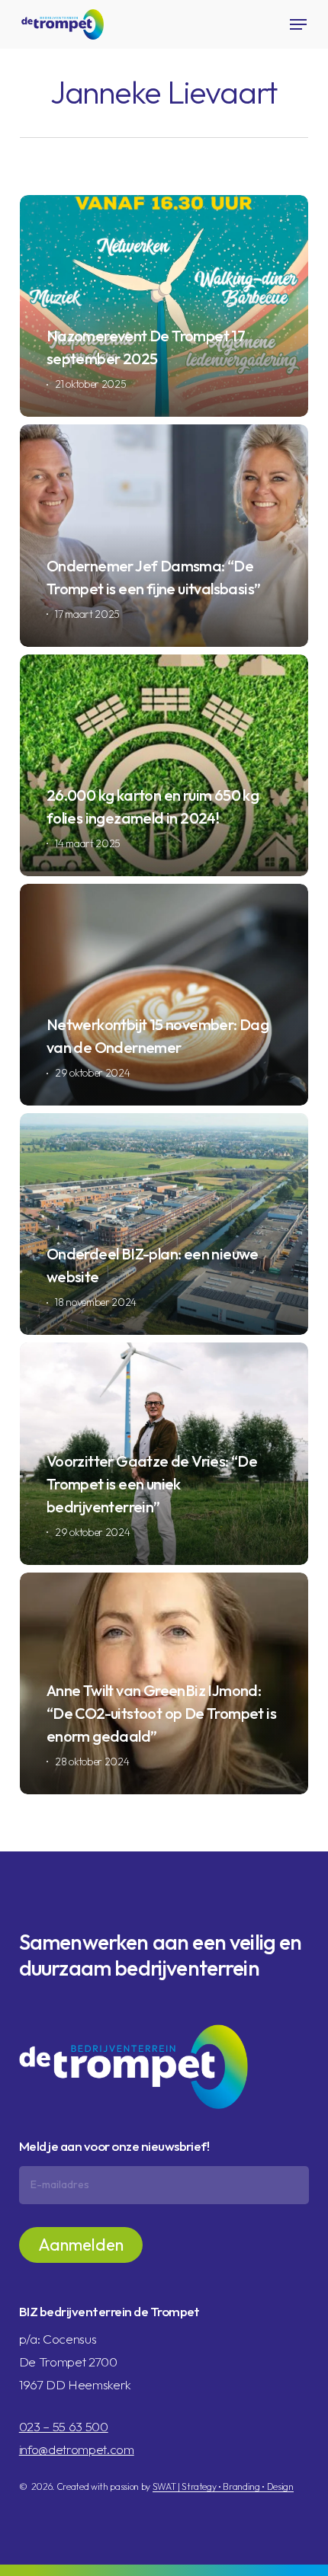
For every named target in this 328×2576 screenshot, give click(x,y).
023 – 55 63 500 (64, 2426)
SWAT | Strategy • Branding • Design (223, 2486)
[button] (298, 24)
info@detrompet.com (77, 2449)
